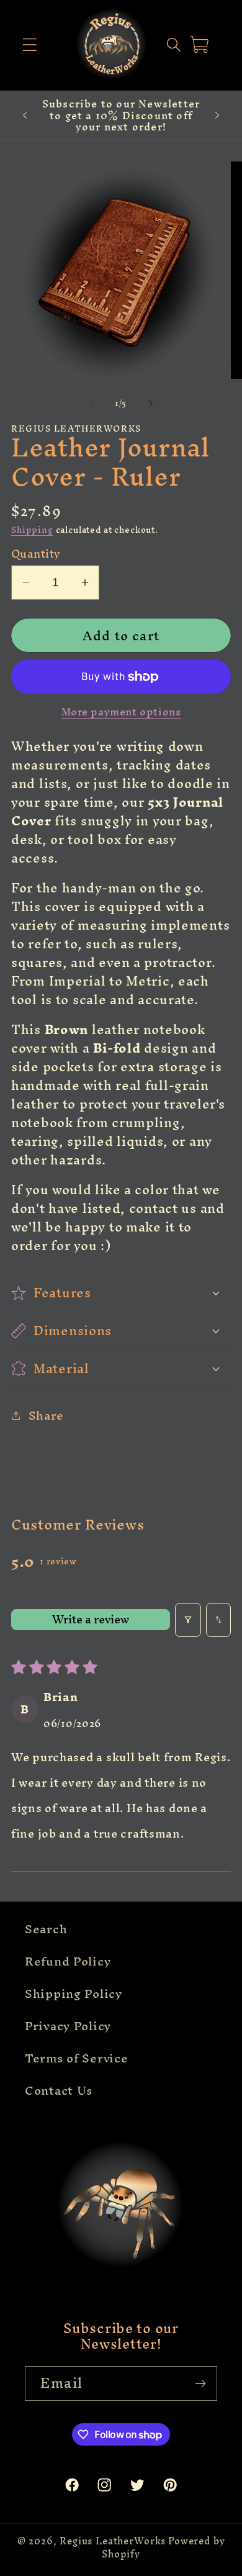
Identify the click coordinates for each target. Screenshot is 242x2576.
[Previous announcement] (25, 116)
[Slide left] (91, 404)
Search (46, 1929)
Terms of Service (77, 2058)
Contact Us (59, 2090)
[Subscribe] (200, 2383)
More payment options (121, 712)
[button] (30, 45)
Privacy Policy (68, 2026)
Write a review (91, 1620)
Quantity (36, 554)
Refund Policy (68, 1961)
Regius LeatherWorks (113, 2541)
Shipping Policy (74, 1993)
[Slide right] (151, 404)
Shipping (32, 530)
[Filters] (188, 1620)
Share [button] (46, 1415)
